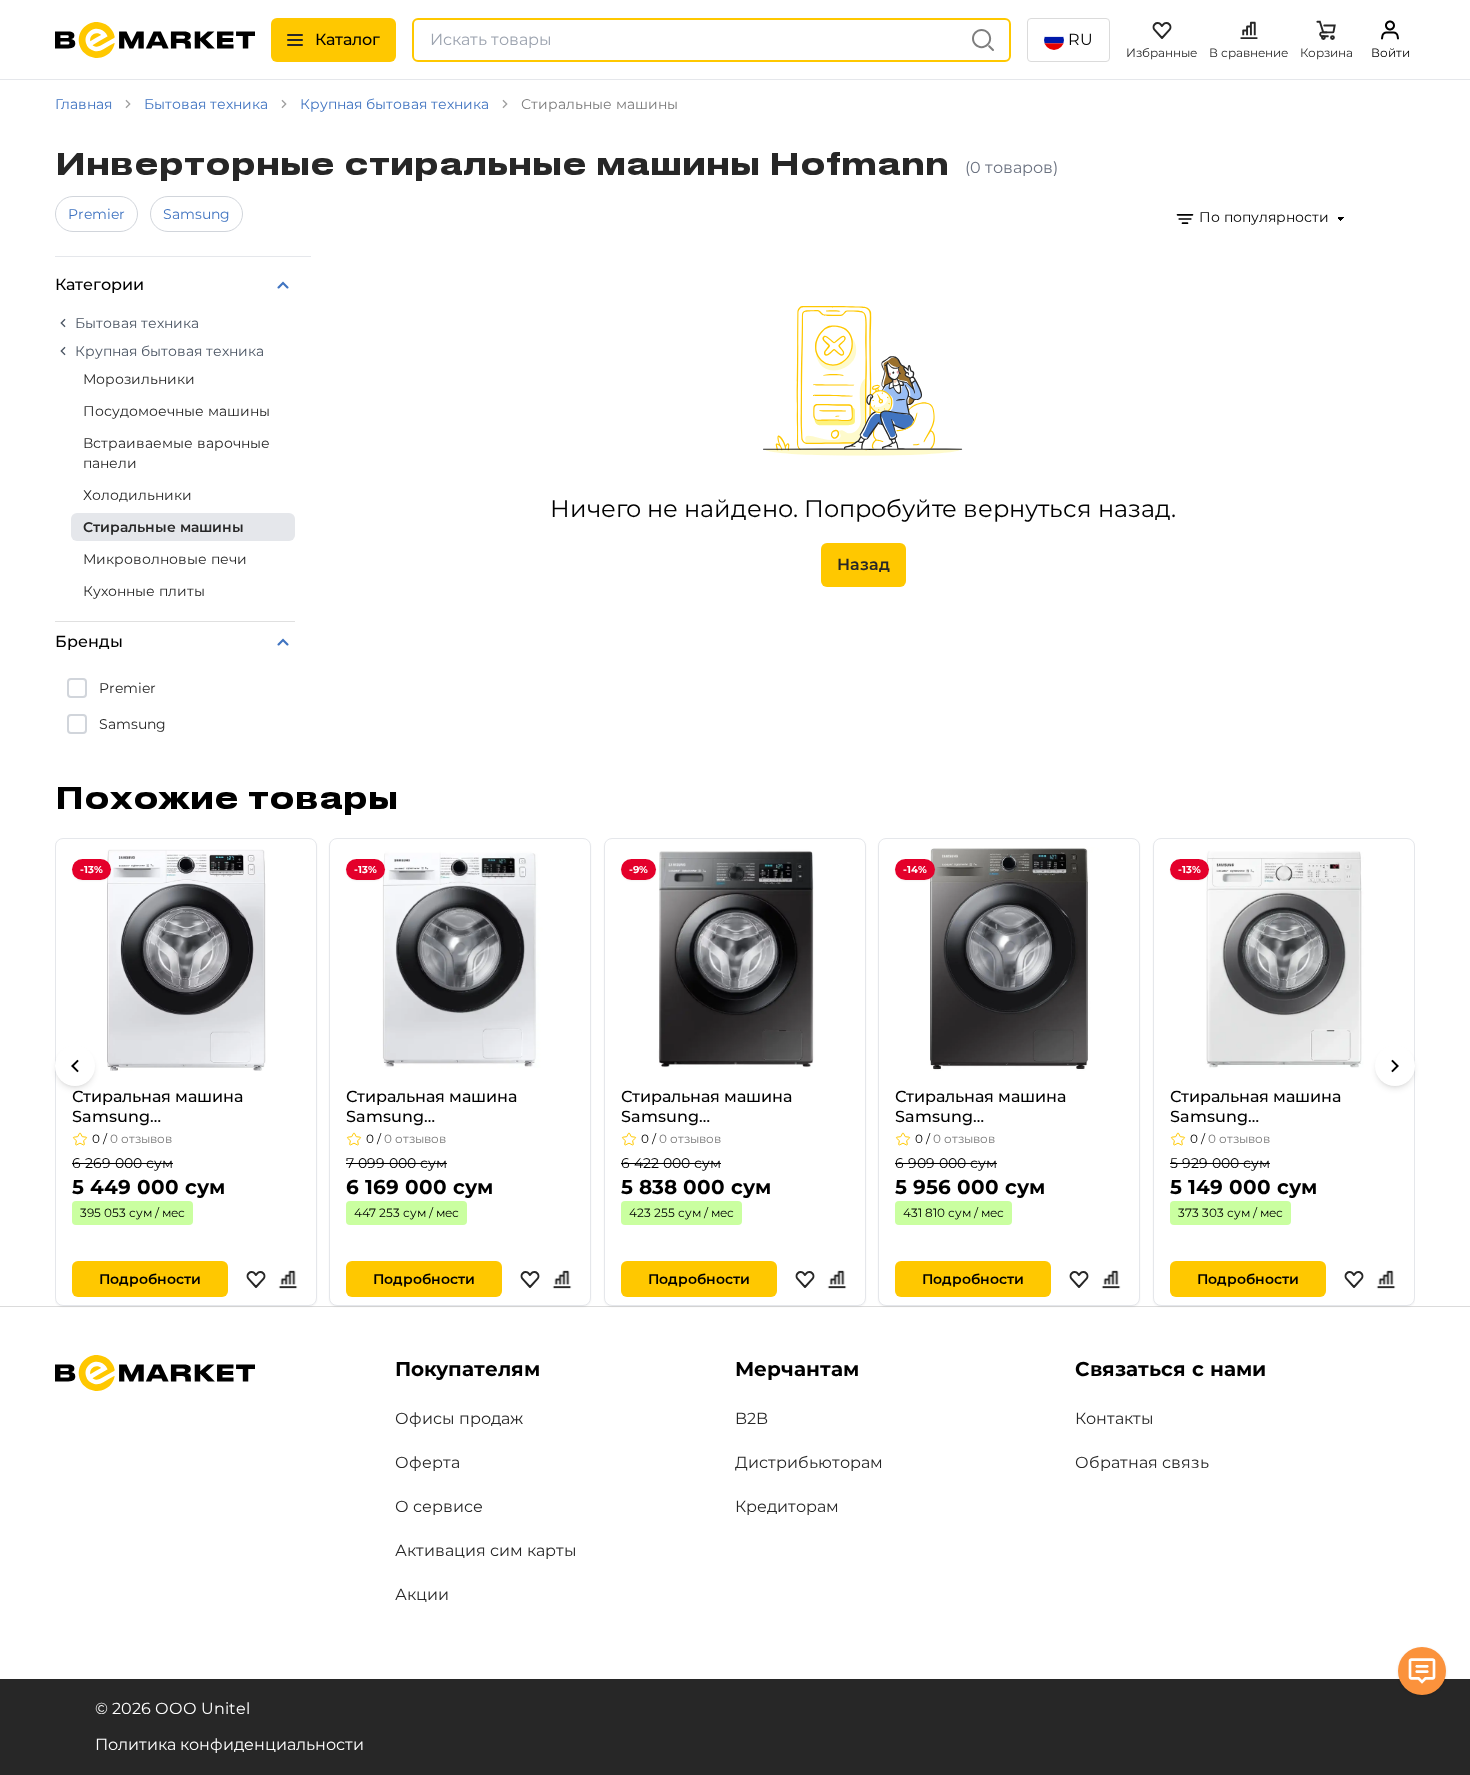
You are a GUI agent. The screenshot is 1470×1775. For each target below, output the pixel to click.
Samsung (196, 214)
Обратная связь (1142, 1462)
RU (1080, 39)
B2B (751, 1418)
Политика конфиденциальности (229, 1744)
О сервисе (439, 1506)
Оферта (427, 1462)
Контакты (1114, 1418)
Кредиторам (787, 1506)
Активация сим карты (486, 1550)
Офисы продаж (459, 1418)
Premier (96, 214)
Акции (422, 1594)
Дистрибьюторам (809, 1462)
